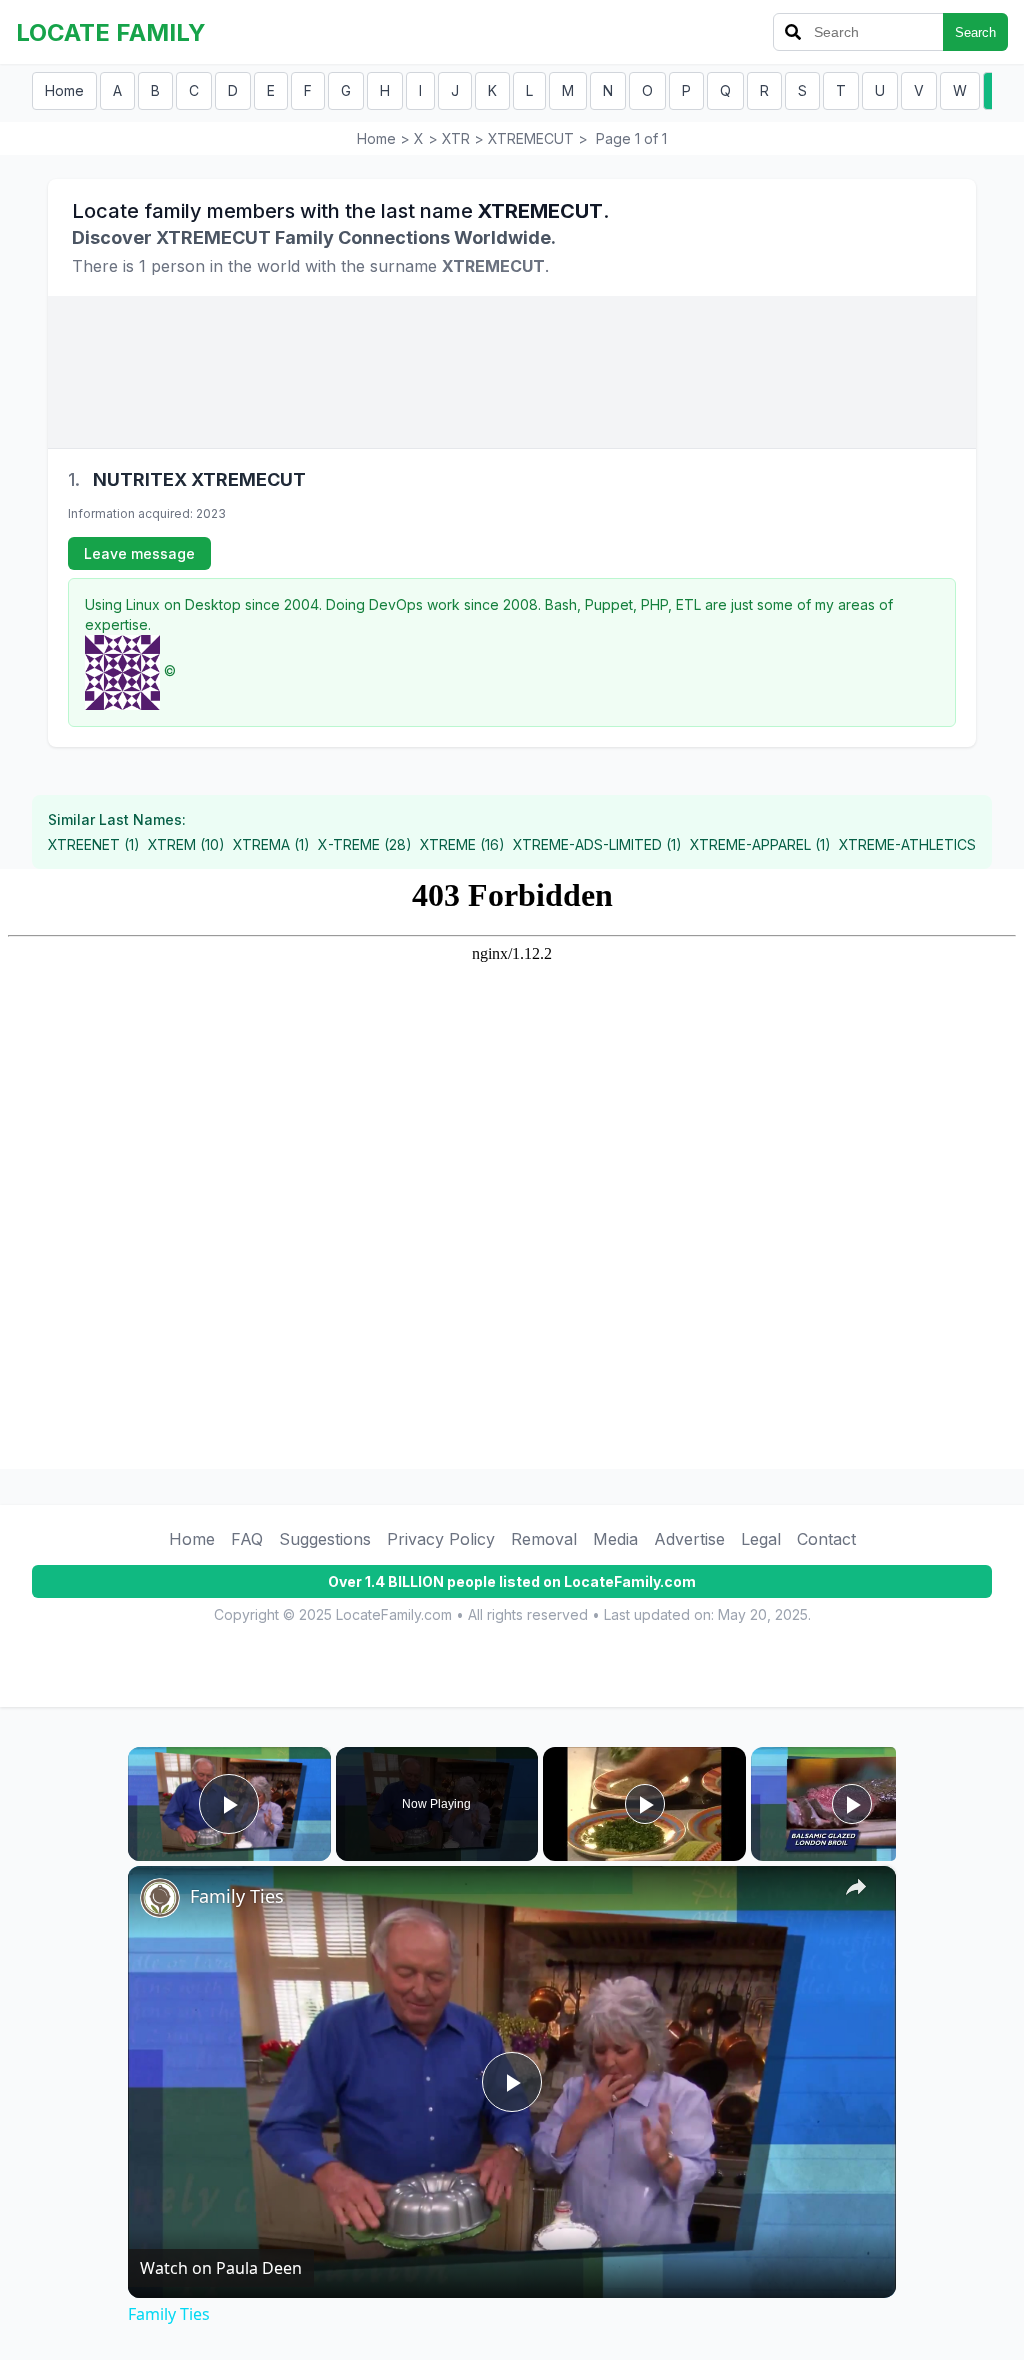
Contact (826, 1539)
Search (975, 32)
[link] (160, 1898)
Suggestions (325, 1539)
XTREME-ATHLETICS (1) (917, 844)
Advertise (689, 1539)
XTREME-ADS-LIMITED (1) (597, 844)
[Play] (645, 1804)
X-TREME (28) (365, 844)
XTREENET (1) (94, 844)
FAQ (247, 1539)
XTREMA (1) (271, 844)
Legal (761, 1539)
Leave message (139, 553)
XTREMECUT (531, 138)
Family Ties (237, 1896)
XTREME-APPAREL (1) (760, 844)
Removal (544, 1539)
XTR (456, 138)
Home (64, 90)
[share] (856, 1887)
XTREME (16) (462, 844)
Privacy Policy (441, 1539)
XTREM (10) (186, 844)
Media (615, 1539)
